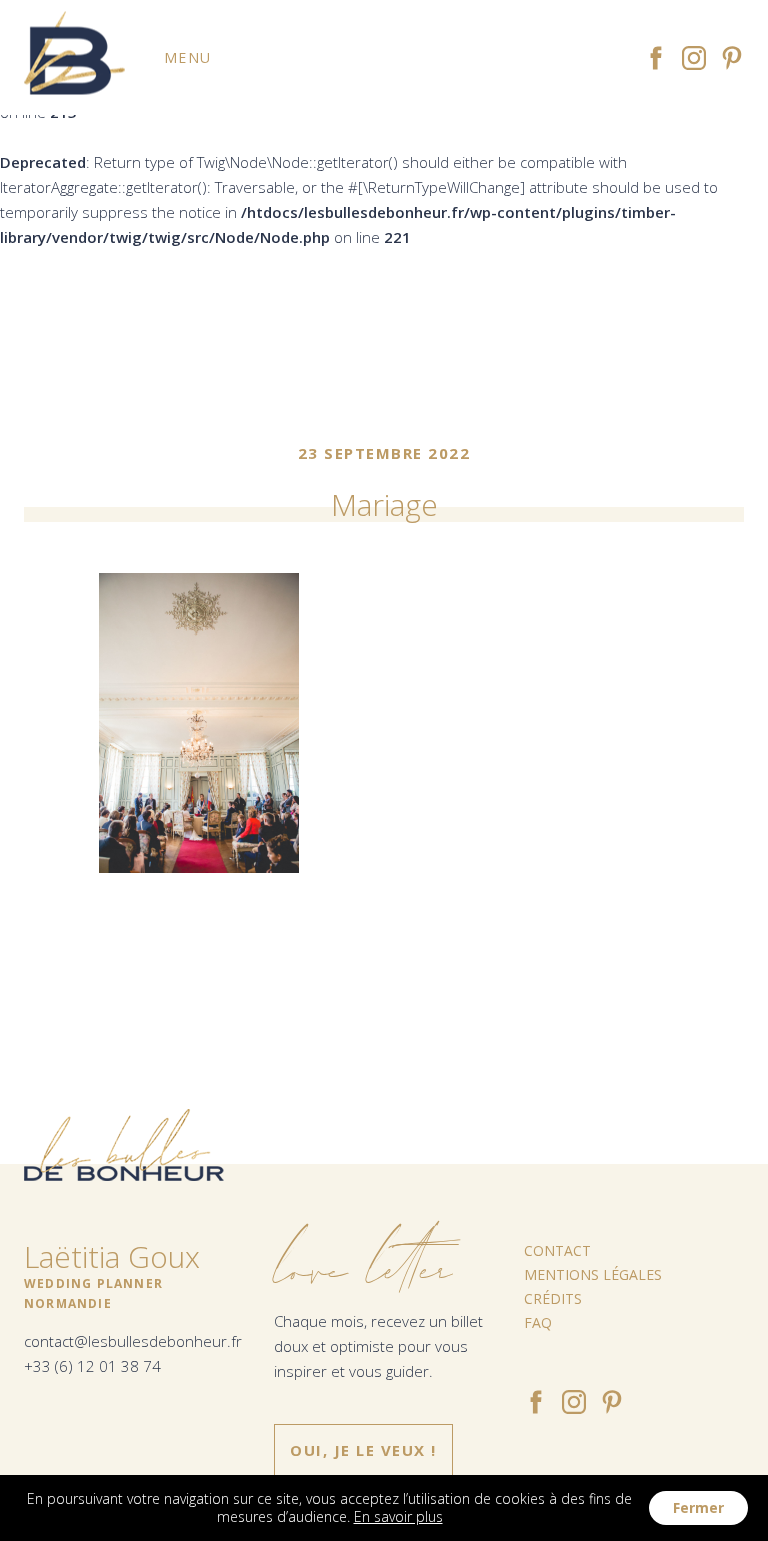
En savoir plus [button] (398, 1516)
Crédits (553, 1298)
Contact (557, 1250)
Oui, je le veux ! (363, 1450)
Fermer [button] (698, 1507)
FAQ (538, 1322)
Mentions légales (593, 1274)
